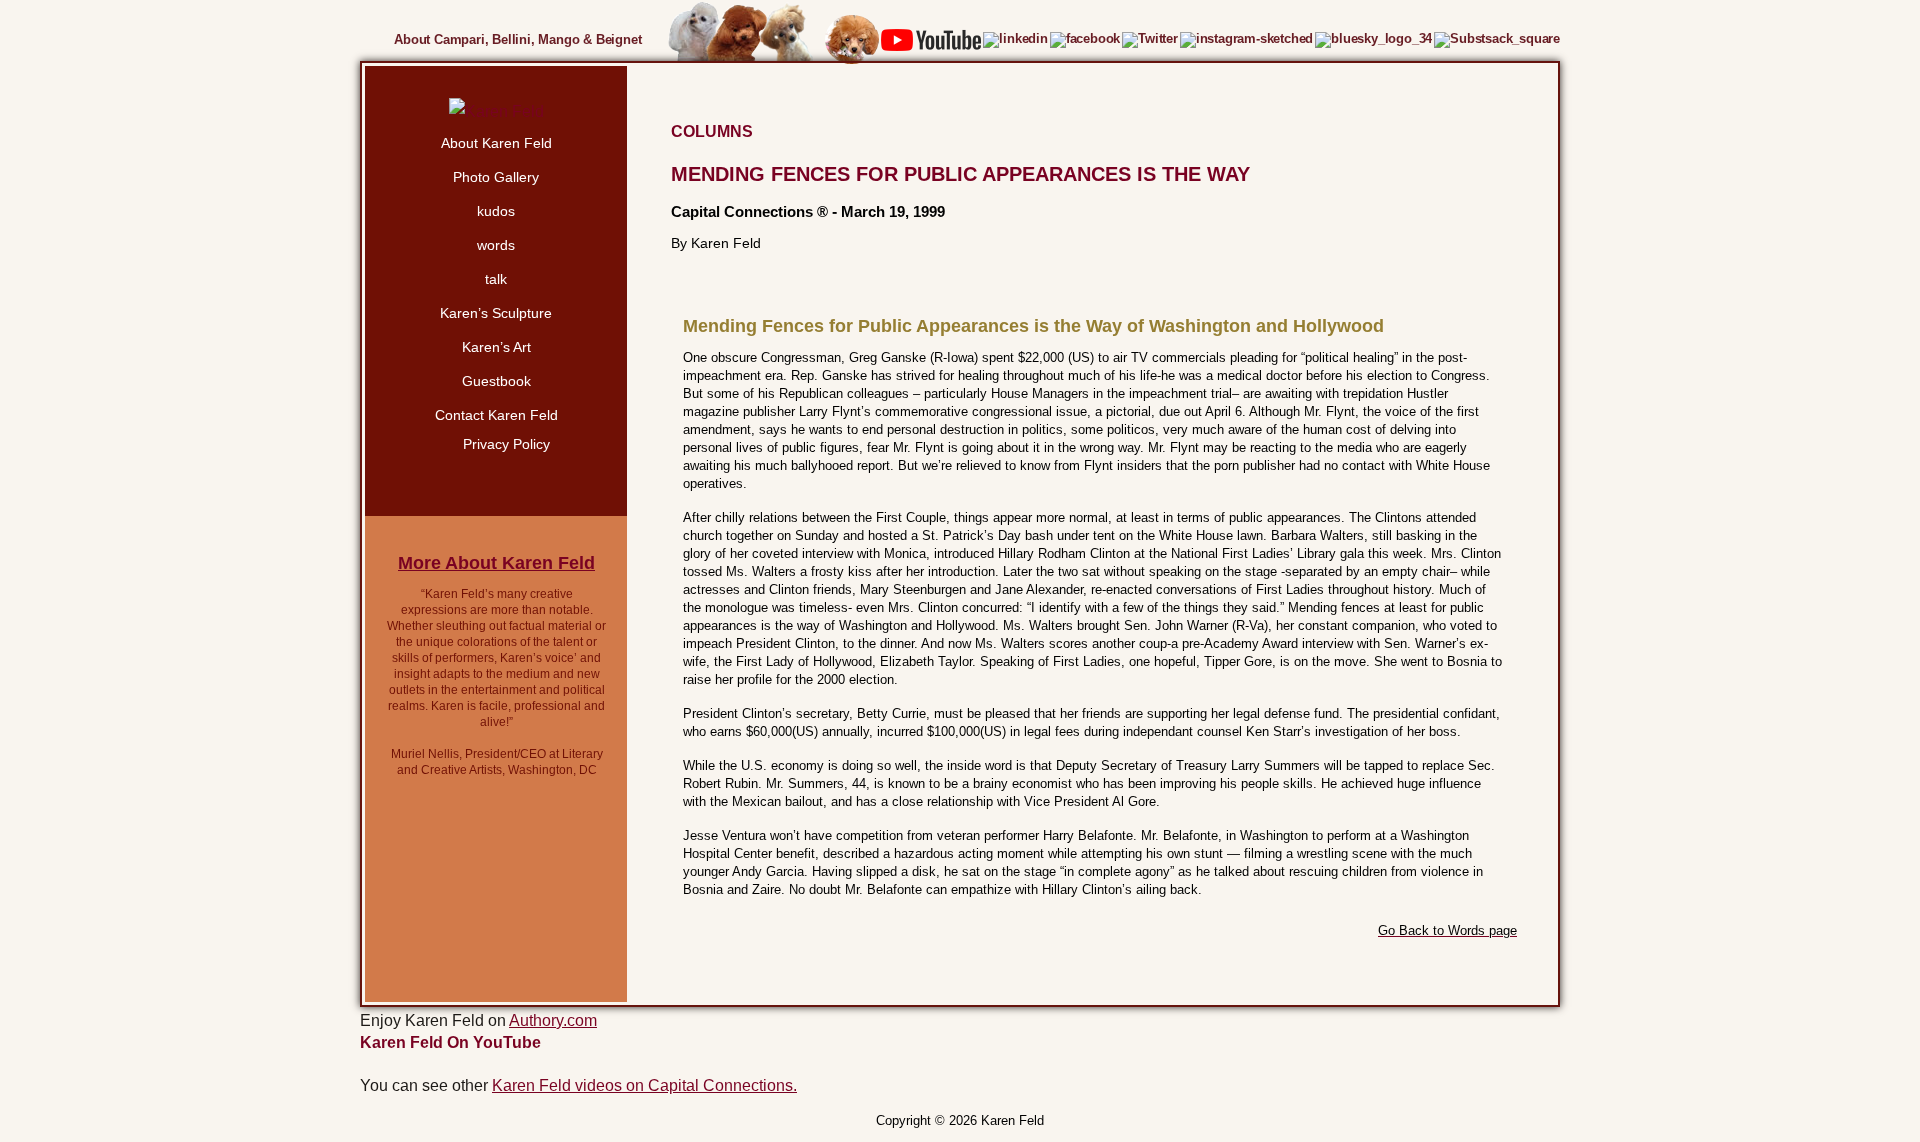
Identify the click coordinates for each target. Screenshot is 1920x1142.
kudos (496, 211)
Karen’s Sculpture (496, 313)
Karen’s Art (496, 347)
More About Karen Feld (496, 563)
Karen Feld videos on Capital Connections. (644, 1085)
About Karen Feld (496, 143)
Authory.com (553, 1020)
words (496, 245)
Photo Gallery (496, 177)
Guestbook (496, 381)
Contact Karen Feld (496, 415)
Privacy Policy (506, 444)
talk (496, 279)
